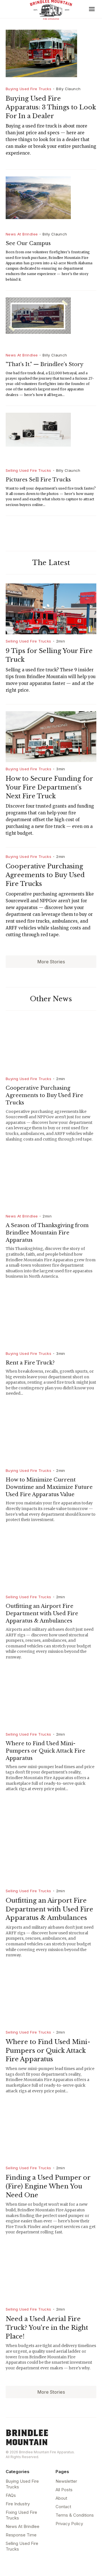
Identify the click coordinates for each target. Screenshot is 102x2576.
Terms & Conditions (75, 2515)
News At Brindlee (22, 234)
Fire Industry (18, 2504)
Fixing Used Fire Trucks (21, 2515)
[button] (92, 9)
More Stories (51, 962)
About (61, 2498)
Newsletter (66, 2481)
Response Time (21, 2535)
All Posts (64, 2490)
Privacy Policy (69, 2524)
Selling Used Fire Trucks (28, 470)
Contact (63, 2507)
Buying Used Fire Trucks (28, 89)
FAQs (11, 2495)
